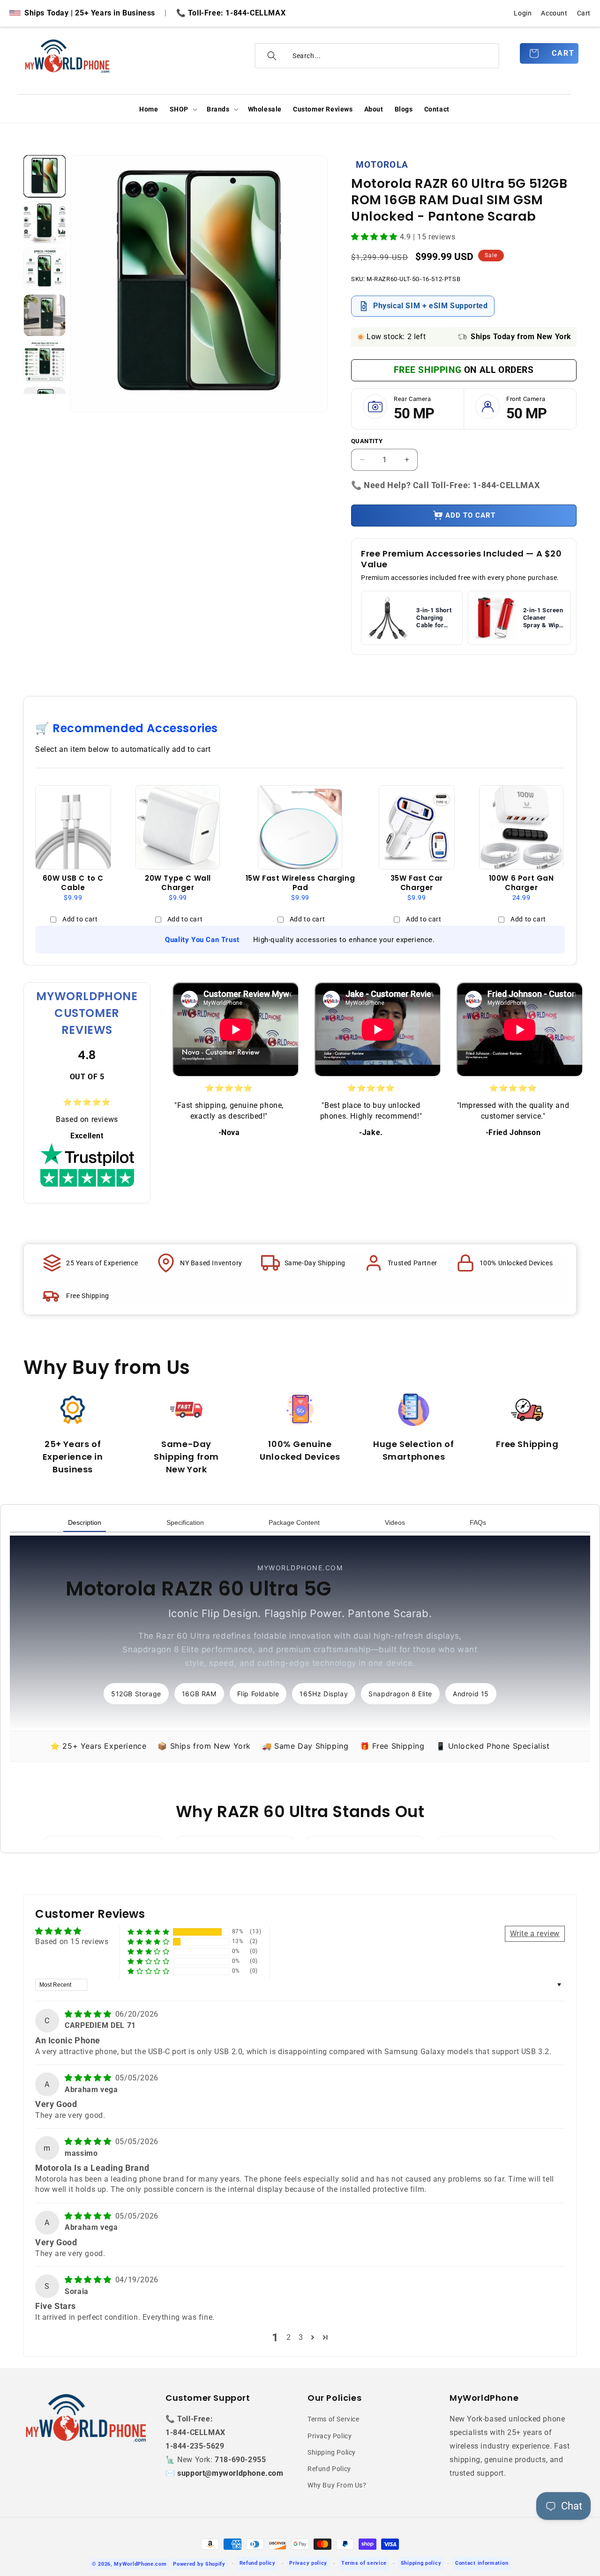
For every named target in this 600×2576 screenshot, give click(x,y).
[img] (89, 2014)
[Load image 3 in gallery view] (45, 269)
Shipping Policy (332, 2452)
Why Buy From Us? (337, 2485)
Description (85, 1522)
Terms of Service (334, 2419)
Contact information (482, 2563)
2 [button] (289, 2337)
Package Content (294, 1522)
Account (554, 13)
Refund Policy (329, 2469)
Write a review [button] (535, 1934)
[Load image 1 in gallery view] (45, 176)
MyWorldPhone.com (140, 2564)
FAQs (478, 1522)
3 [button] (301, 2337)
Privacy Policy (330, 2436)
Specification (185, 1522)
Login (523, 13)
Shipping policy (421, 2563)
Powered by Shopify (199, 2564)
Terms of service (364, 2563)
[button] (183, 109)
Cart (584, 13)
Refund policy (258, 2563)
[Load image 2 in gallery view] (45, 223)
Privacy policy (308, 2563)
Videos (395, 1522)
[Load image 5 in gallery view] (45, 362)
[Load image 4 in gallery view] (45, 315)
